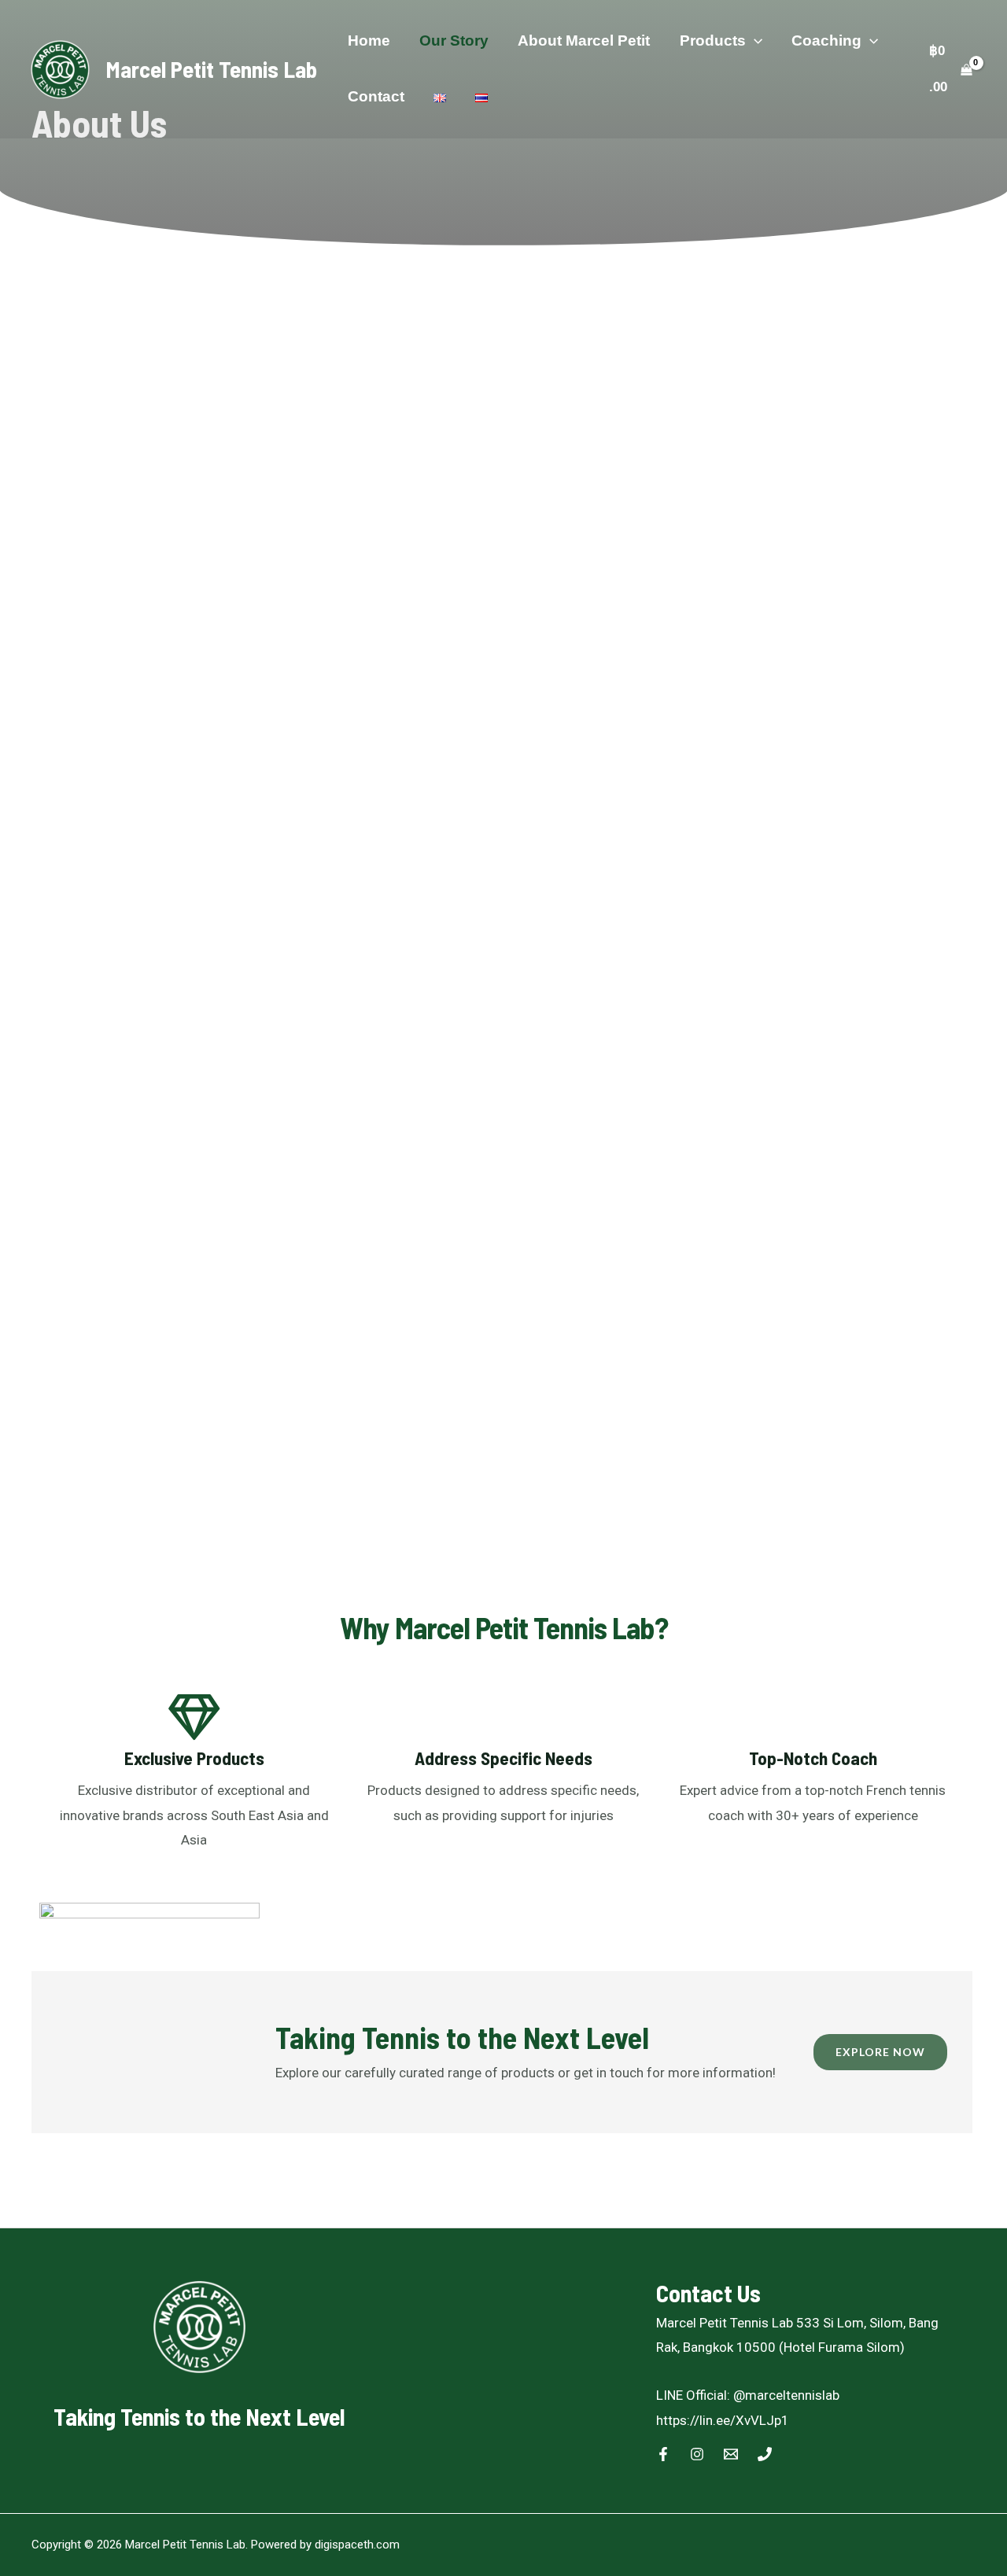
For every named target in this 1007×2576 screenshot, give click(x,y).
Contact (376, 96)
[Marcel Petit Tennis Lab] (60, 68)
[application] (754, 41)
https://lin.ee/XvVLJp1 (724, 2420)
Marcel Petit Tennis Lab (212, 69)
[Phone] (765, 2454)
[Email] (731, 2454)
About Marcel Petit (584, 41)
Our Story (454, 41)
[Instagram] (697, 2454)
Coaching (826, 41)
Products (713, 41)
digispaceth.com (357, 2545)
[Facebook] (663, 2454)
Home (369, 41)
